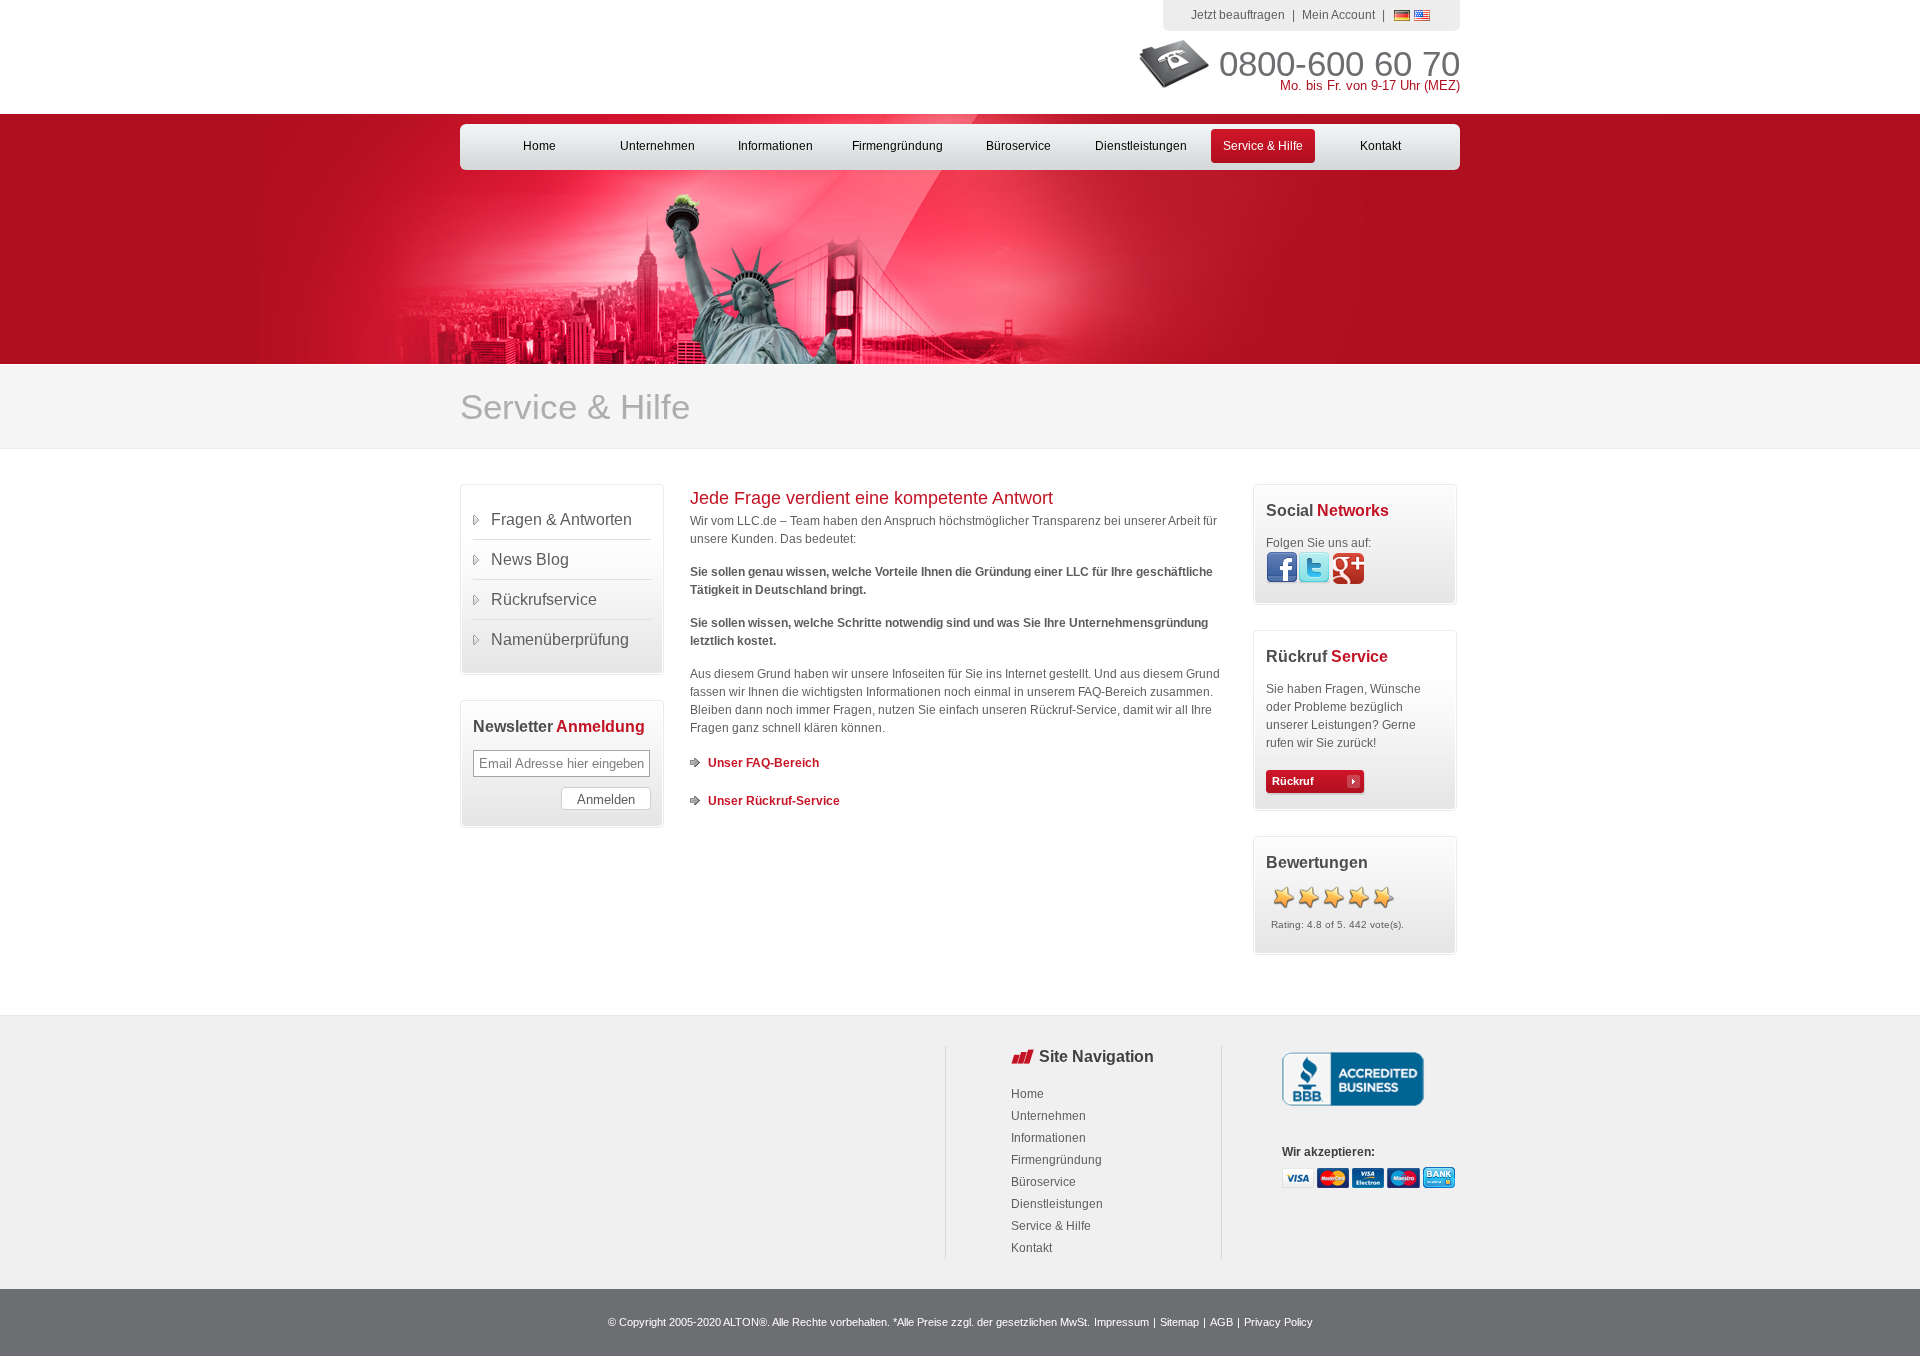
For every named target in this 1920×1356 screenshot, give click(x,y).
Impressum (1121, 1322)
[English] (1422, 17)
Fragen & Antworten (561, 519)
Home (539, 146)
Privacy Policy (1278, 1322)
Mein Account (1338, 15)
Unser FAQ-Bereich (763, 763)
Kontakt (1380, 146)
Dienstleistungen (1141, 146)
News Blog (530, 559)
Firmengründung (897, 146)
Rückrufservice (544, 599)
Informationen (775, 146)
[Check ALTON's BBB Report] (1353, 1108)
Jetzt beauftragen (1238, 15)
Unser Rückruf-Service (774, 801)
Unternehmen (657, 146)
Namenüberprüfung (560, 639)
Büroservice (1018, 146)
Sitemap (1179, 1322)
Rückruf (1293, 781)
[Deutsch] (1402, 17)
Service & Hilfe (1263, 146)
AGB (1221, 1322)
